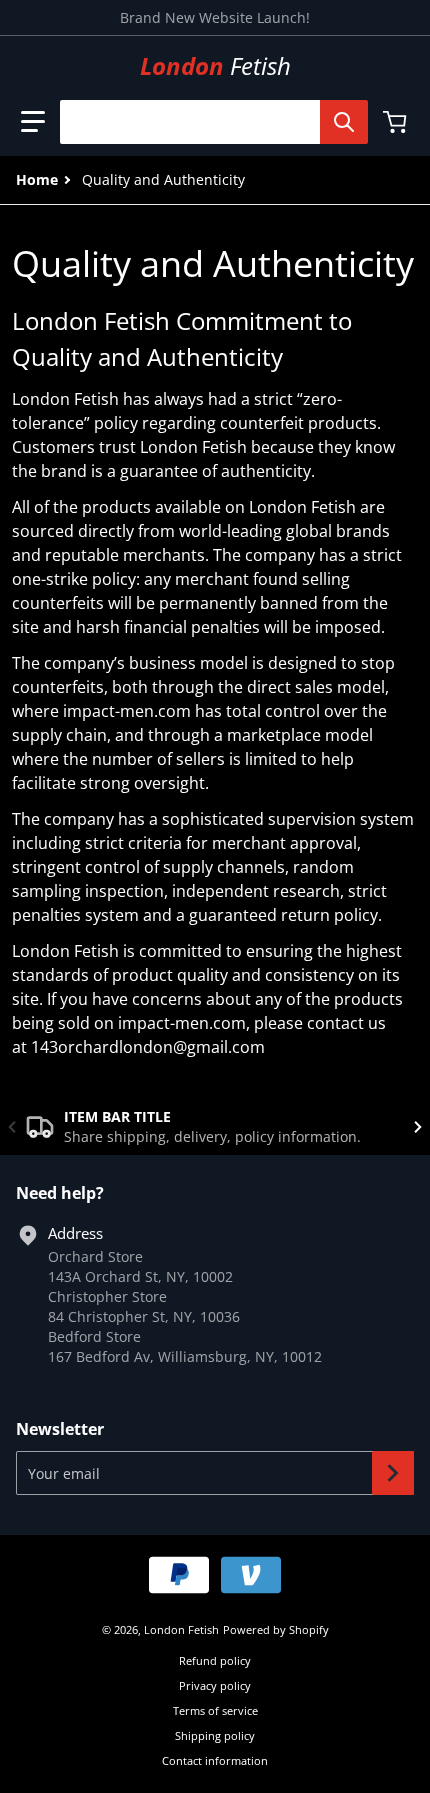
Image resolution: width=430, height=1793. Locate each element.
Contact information (215, 1760)
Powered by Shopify (276, 1629)
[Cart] (397, 122)
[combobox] (206, 122)
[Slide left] (12, 1127)
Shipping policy (215, 1735)
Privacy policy (215, 1685)
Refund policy (215, 1660)
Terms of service (215, 1710)
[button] (33, 122)
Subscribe (393, 1473)
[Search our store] (344, 122)
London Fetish (181, 1629)
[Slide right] (418, 1127)
